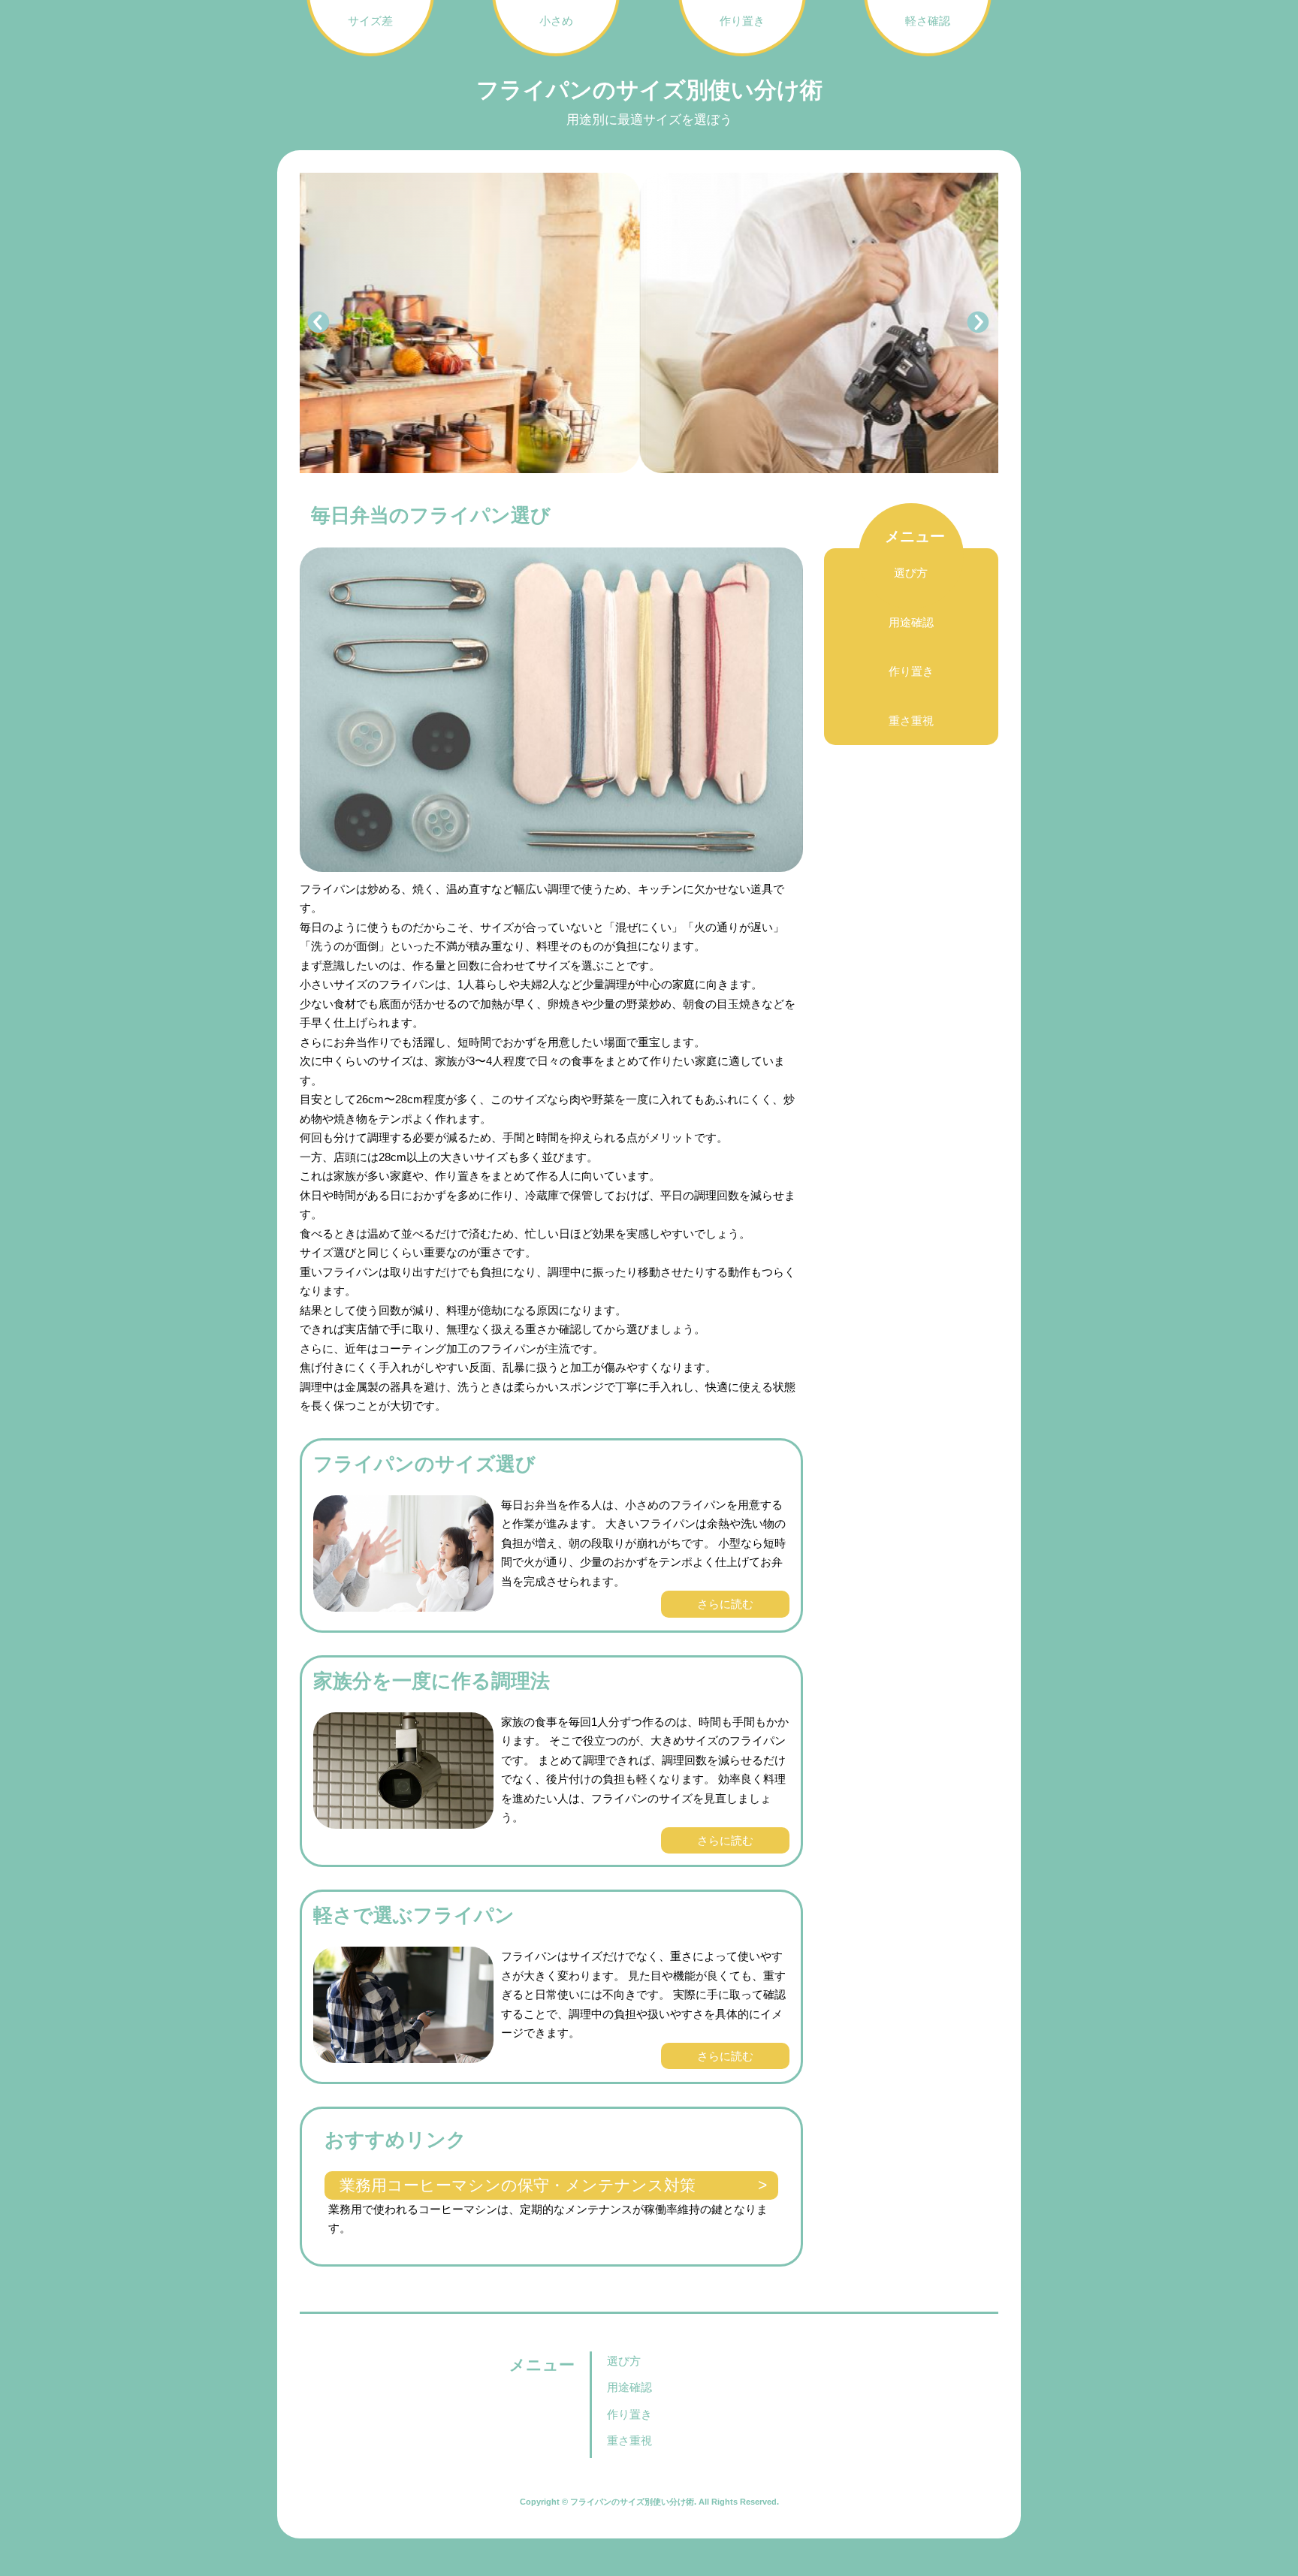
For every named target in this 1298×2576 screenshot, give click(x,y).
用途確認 (911, 622)
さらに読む (725, 1604)
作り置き (911, 671)
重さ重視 (911, 721)
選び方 (911, 573)
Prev (319, 323)
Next (979, 323)
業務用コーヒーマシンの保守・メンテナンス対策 (518, 2185)
